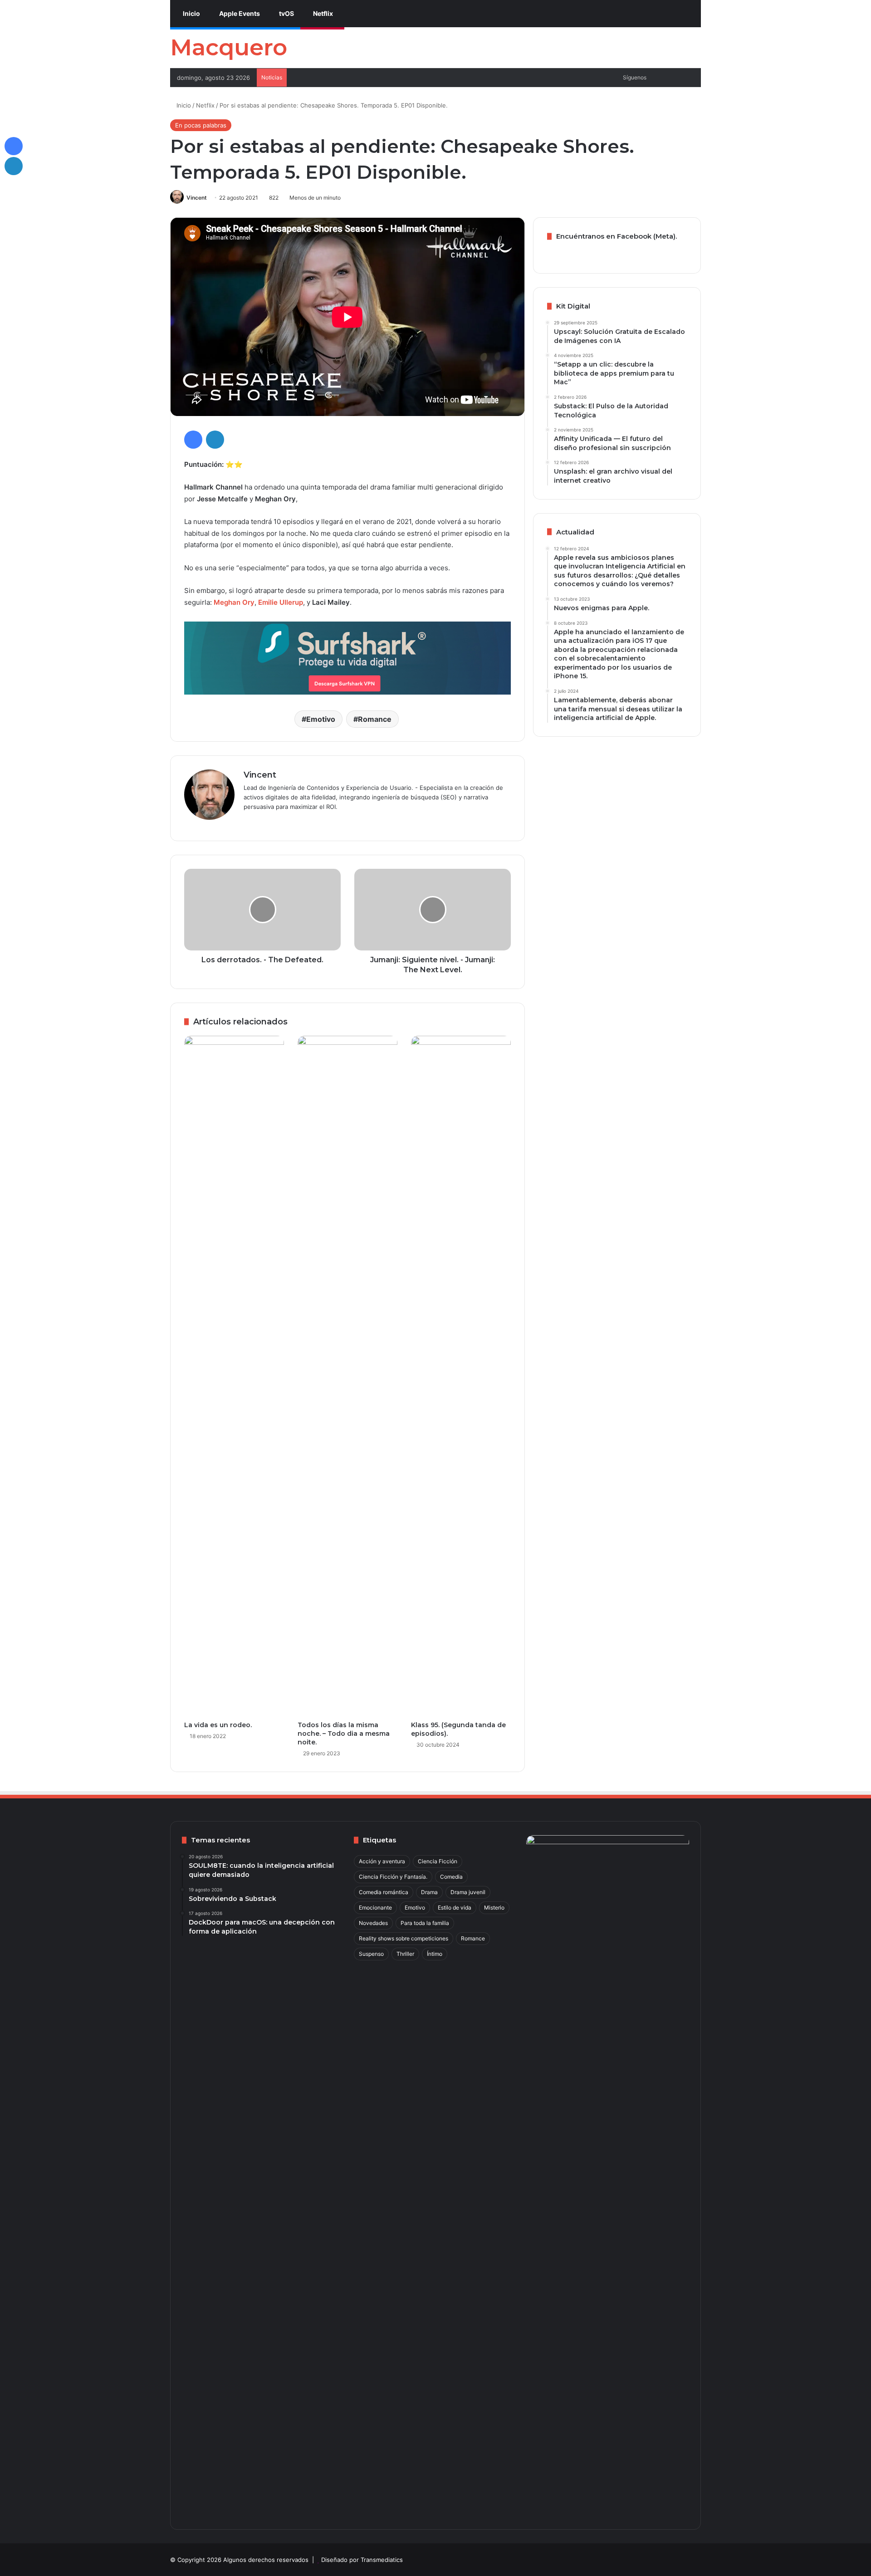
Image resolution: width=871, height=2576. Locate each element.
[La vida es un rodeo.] (234, 1376)
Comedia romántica (384, 1892)
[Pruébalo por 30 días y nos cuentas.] (347, 658)
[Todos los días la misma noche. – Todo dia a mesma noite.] (347, 1376)
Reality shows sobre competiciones (404, 1938)
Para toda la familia (425, 1923)
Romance (375, 719)
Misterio (494, 1908)
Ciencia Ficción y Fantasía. (393, 1877)
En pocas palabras (201, 125)
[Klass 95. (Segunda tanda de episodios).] (461, 1376)
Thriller (405, 1954)
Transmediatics (382, 2560)
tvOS (286, 13)
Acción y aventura (382, 1861)
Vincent (197, 198)
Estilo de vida (455, 1908)
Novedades (373, 1923)
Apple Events (239, 13)
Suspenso (371, 1954)
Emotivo (321, 719)
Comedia (451, 1877)
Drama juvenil (468, 1892)
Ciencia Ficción (438, 1861)
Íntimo (435, 1954)
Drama (429, 1892)
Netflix (322, 13)
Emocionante (375, 1908)
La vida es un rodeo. (218, 1725)
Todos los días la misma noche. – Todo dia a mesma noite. (344, 1734)
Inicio (191, 13)
